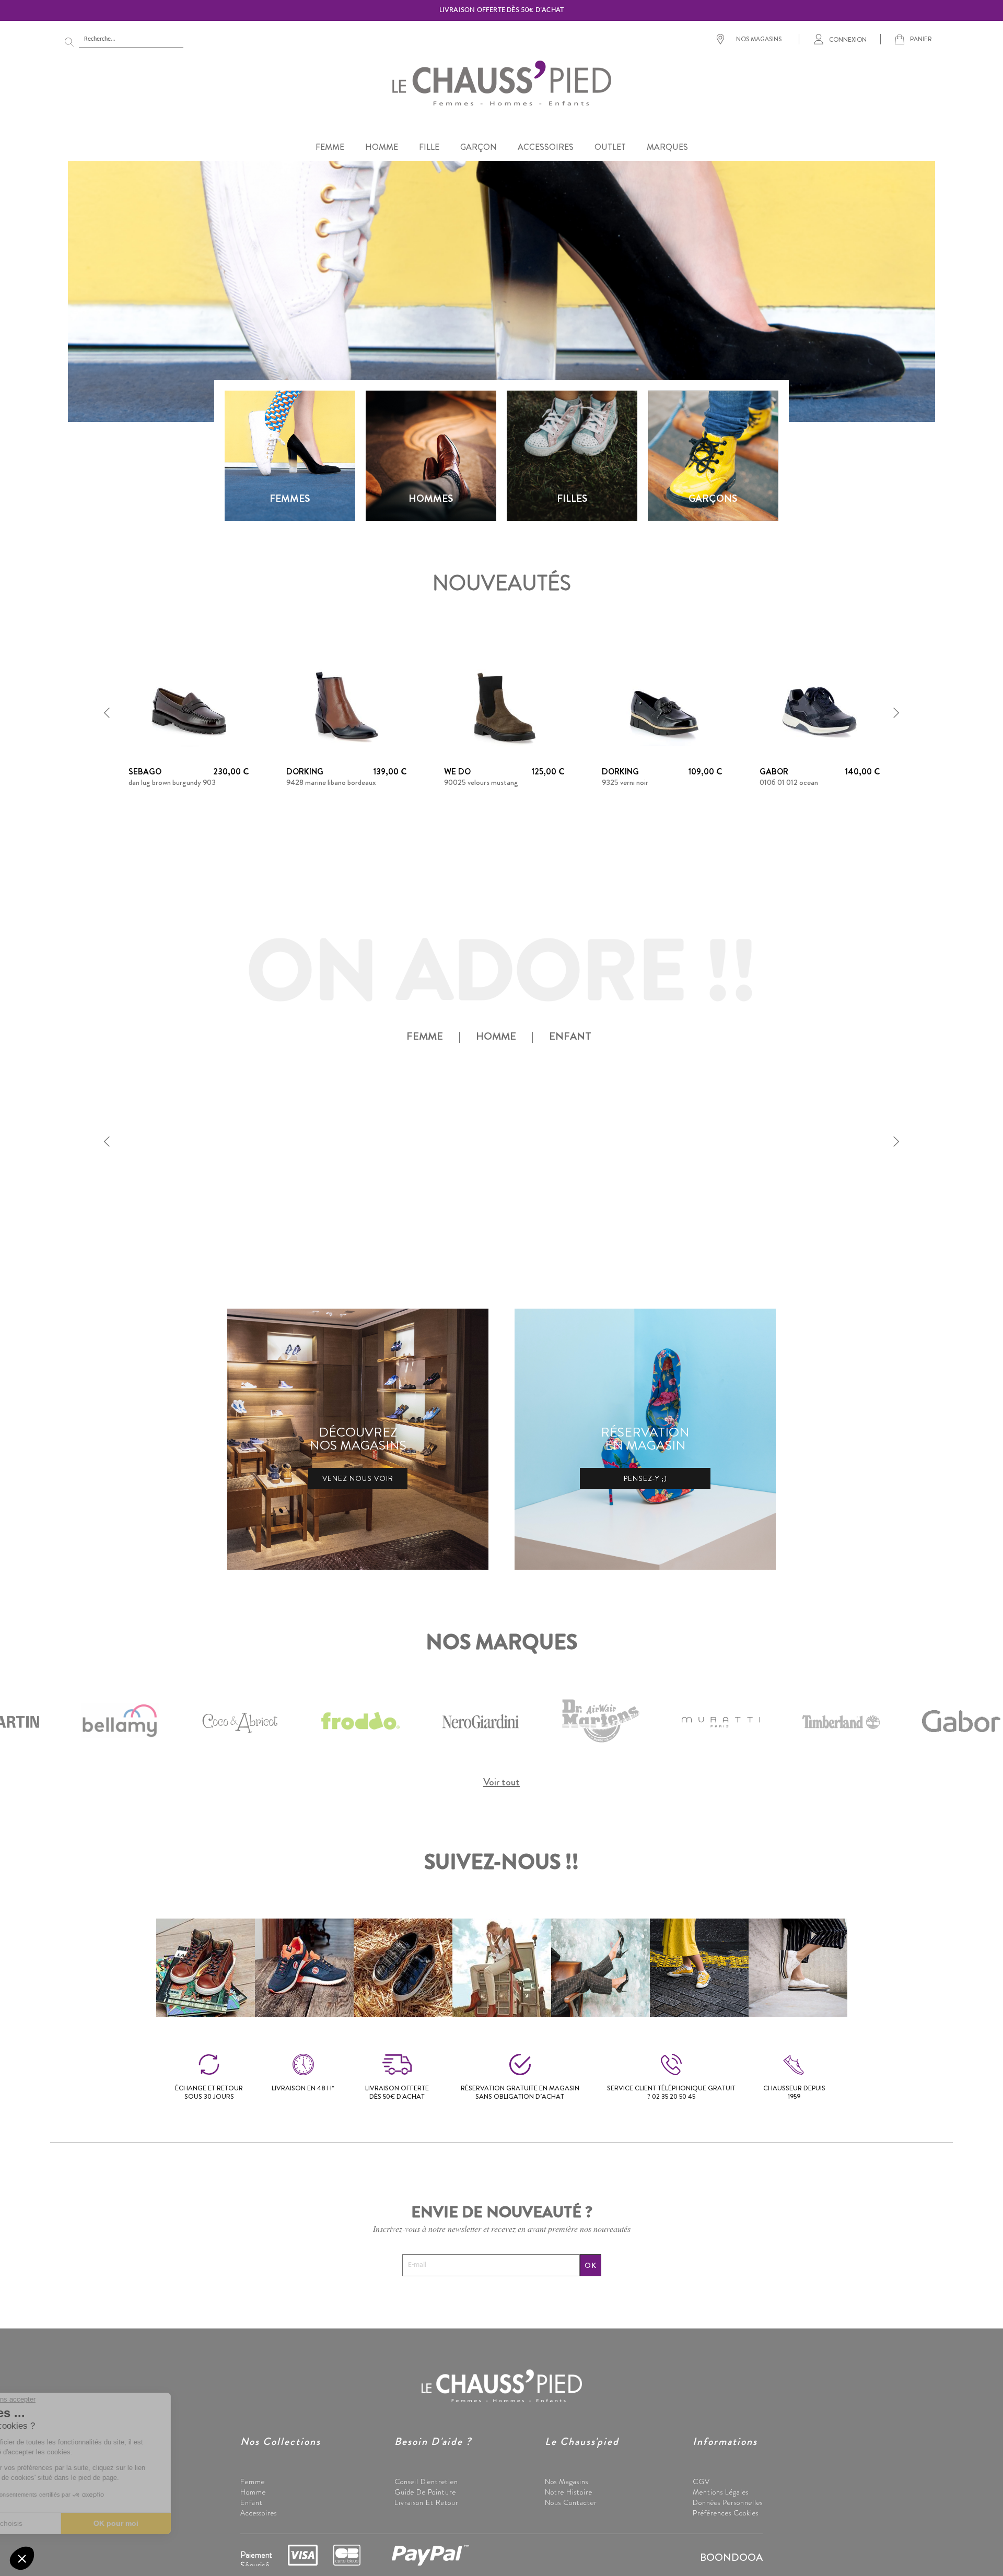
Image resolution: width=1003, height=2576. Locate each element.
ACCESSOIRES (546, 147)
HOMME (382, 147)
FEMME (330, 147)
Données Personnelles (728, 2502)
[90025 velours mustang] (504, 707)
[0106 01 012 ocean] (820, 707)
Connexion (848, 39)
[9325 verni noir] (662, 707)
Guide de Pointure (425, 2492)
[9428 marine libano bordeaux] (346, 707)
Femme (253, 2481)
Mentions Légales (721, 2492)
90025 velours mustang (481, 782)
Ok (591, 2265)
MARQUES (667, 147)
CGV (701, 2481)
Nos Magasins (567, 2481)
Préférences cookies (726, 2513)
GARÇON (479, 147)
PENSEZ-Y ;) (645, 1478)
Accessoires (259, 2513)
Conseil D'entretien (426, 2481)
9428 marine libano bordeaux (331, 782)
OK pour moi (175, 2523)
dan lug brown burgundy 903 (172, 782)
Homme (253, 2492)
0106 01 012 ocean (789, 782)
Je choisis (65, 2523)
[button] (107, 713)
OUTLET (610, 147)
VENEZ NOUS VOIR (358, 1478)
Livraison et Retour (427, 2502)
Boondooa (731, 2557)
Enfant (252, 2502)
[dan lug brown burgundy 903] (189, 707)
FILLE (429, 147)
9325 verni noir (625, 782)
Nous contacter (571, 2502)
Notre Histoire (569, 2492)
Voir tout (501, 1782)
